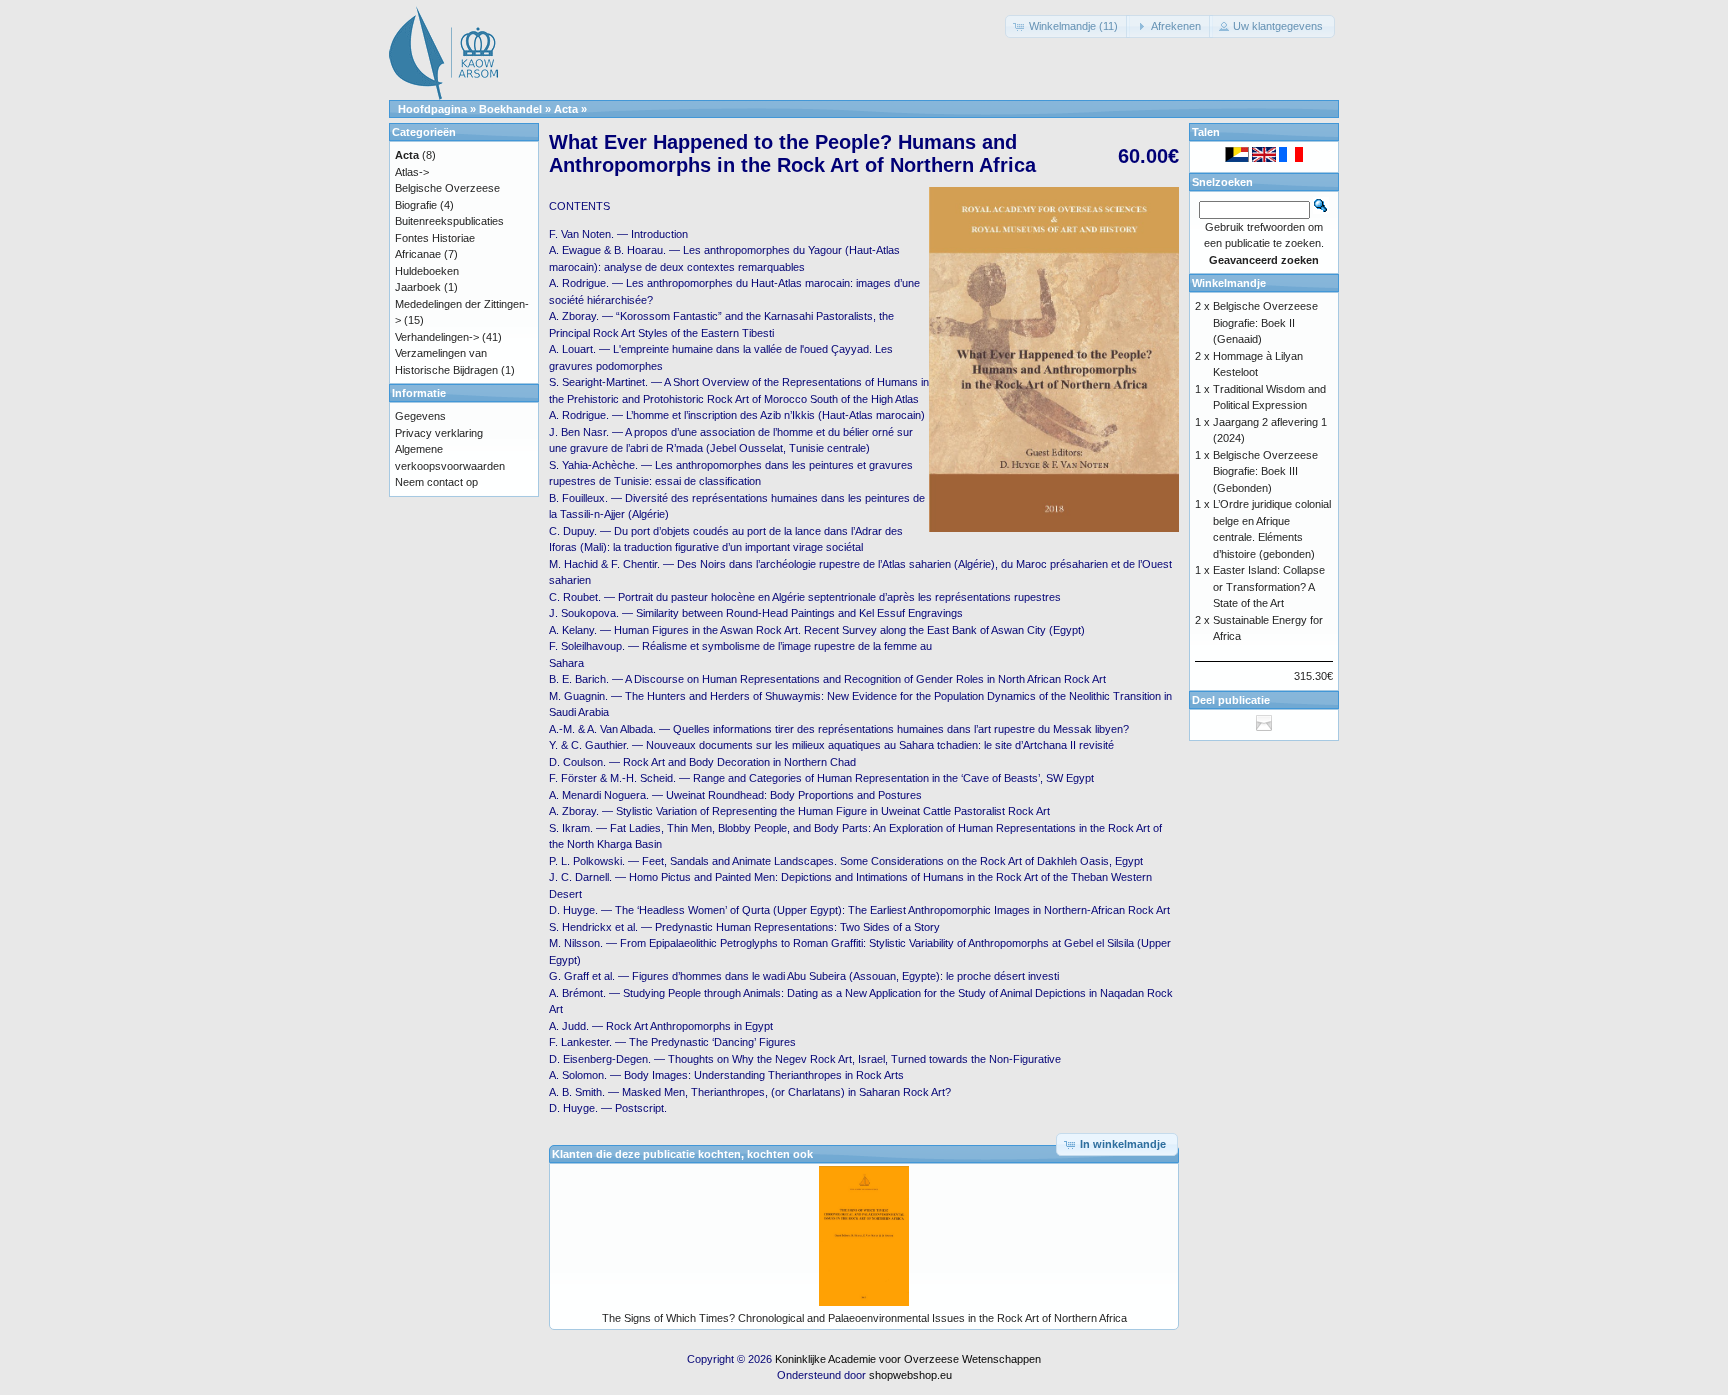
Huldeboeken (427, 271)
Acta (566, 109)
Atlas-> (412, 172)
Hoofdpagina (432, 109)
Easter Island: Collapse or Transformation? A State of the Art (1269, 586)
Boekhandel (510, 109)
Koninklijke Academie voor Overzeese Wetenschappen (908, 1359)
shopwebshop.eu (910, 1375)
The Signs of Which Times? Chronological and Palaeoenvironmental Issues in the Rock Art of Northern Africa (864, 1318)
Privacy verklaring (439, 433)
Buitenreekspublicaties (449, 221)
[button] (1067, 26)
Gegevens (420, 416)
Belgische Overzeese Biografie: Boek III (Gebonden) (1265, 471)
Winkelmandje (1229, 283)
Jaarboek (418, 287)
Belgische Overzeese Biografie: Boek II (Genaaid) (1265, 322)
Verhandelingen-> (437, 337)
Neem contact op (436, 482)
